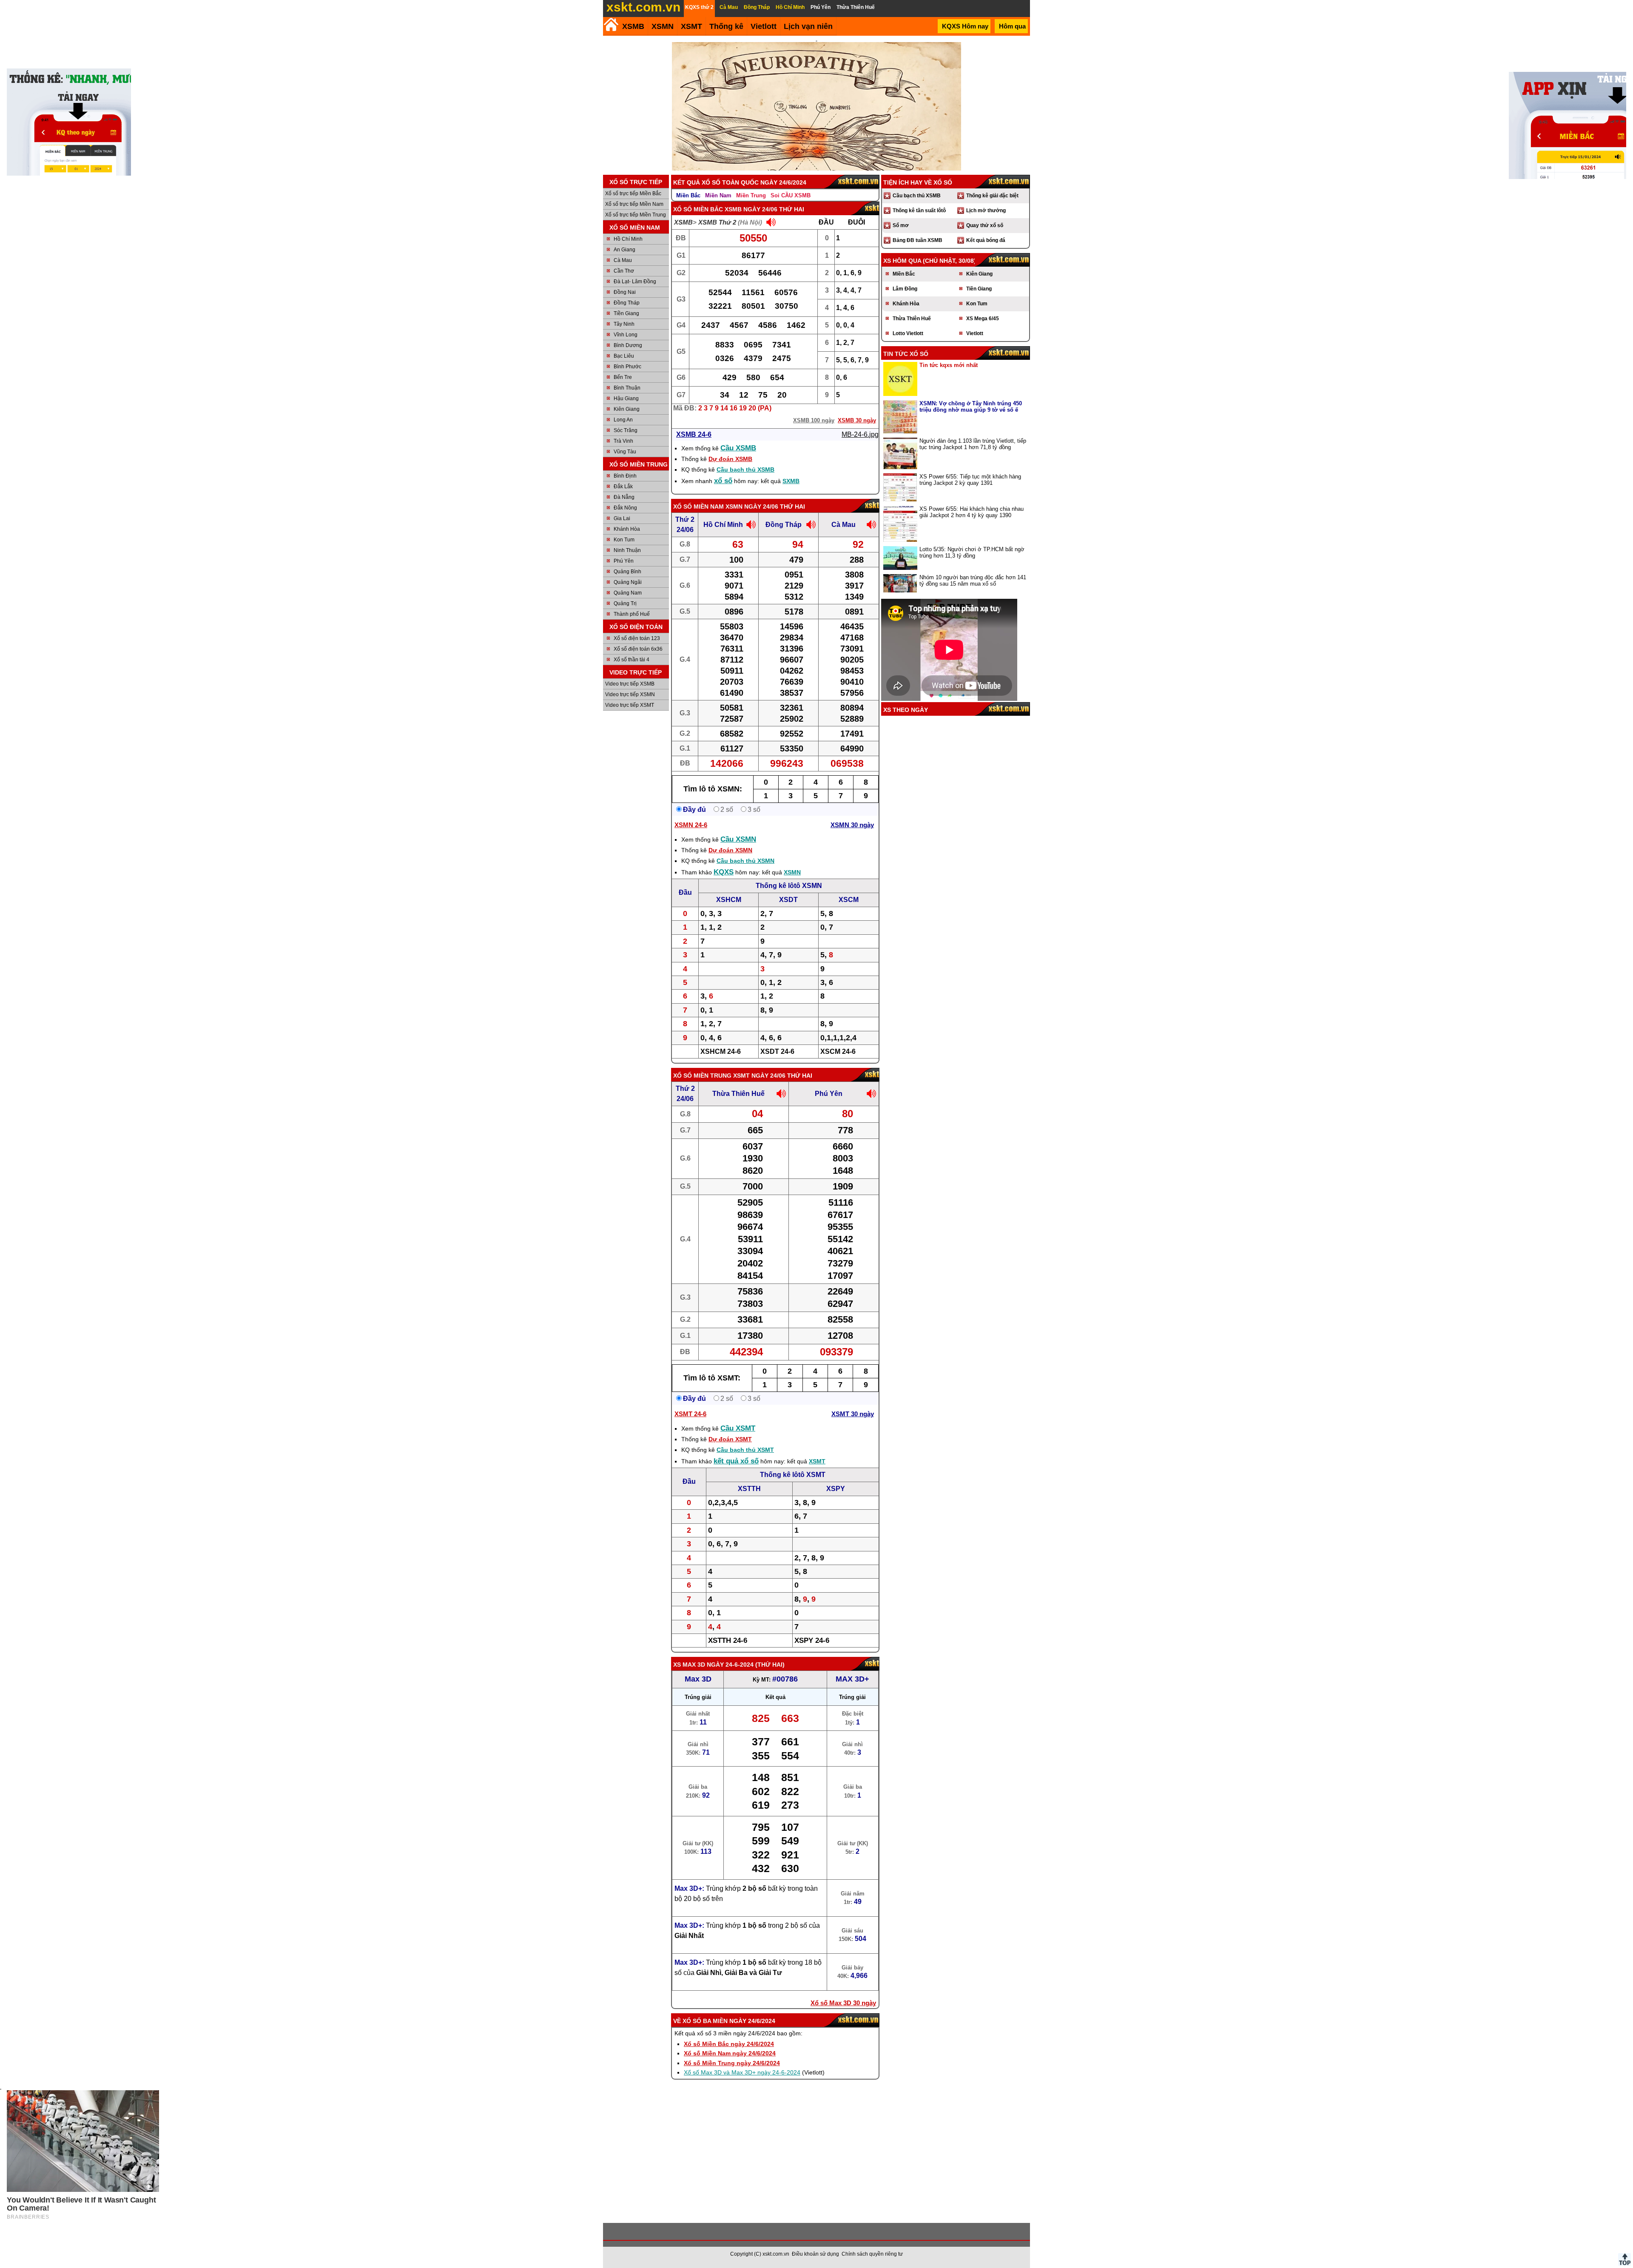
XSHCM (729, 900)
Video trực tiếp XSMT (630, 705)
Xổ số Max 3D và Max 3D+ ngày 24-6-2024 (742, 2072)
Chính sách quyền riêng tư (872, 2254)
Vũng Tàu (625, 452)
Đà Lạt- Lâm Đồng (635, 282)
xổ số (723, 481)
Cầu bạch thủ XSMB (745, 470)
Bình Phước (627, 367)
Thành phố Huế (632, 614)
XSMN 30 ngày (852, 825)
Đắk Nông (625, 508)
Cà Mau (623, 260)
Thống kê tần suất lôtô (919, 211)
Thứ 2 (685, 519)
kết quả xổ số (736, 1461)
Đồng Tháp (627, 303)
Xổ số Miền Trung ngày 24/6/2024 (732, 2063)
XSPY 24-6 (812, 1641)
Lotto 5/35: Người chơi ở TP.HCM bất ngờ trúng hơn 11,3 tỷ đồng (972, 552)
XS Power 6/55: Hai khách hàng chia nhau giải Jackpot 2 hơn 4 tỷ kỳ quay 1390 (972, 512)
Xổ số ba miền (705, 2021)
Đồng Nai (625, 292)
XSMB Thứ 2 (717, 222)
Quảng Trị (625, 603)
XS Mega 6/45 (983, 319)
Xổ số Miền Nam (698, 507)
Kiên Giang (627, 409)
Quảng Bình (627, 572)
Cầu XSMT (738, 1428)
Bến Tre (623, 377)
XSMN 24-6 (691, 825)
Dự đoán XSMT (730, 1439)
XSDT (788, 900)
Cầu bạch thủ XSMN (745, 861)
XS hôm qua (902, 261)
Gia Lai (622, 518)
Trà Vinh (623, 441)
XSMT (691, 26)
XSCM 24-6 (838, 1051)
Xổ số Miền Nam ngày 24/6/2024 (730, 2053)
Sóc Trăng (626, 430)
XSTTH (749, 1489)
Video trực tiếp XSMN (630, 694)
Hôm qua (1012, 26)
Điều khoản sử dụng (815, 2254)
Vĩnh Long (626, 335)
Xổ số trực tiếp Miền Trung (636, 215)
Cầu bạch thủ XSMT (745, 1450)
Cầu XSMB (738, 448)
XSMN (663, 26)
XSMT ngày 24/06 (759, 1076)
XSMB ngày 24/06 (751, 209)
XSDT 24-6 (777, 1051)
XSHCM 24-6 (721, 1051)
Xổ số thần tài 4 (632, 660)
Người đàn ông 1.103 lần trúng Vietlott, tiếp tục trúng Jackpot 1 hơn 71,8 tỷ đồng (973, 444)
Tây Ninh (624, 324)
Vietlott (975, 333)
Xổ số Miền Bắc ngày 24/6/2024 (729, 2044)
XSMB (633, 26)
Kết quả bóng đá (986, 240)
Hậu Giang (626, 398)
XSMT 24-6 (690, 1414)
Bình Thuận (627, 388)
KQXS (724, 872)
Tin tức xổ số (906, 354)
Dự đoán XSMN (730, 850)
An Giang (624, 250)
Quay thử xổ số (985, 225)
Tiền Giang (626, 313)
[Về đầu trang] (1624, 2259)
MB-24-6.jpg (860, 434)
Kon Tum (624, 540)
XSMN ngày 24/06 (752, 507)
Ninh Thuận (627, 550)
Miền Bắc (688, 195)
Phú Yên (624, 561)
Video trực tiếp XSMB (630, 684)
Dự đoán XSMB (730, 459)
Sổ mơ (901, 225)
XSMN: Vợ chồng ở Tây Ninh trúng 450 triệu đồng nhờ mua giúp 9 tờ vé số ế (971, 407)
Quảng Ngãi (628, 582)
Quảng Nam (628, 593)
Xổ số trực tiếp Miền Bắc (633, 194)
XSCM (849, 900)
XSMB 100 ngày (814, 420)
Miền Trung (751, 195)
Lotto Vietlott (908, 333)
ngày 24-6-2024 (730, 1665)
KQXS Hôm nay (965, 26)
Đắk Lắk (623, 487)
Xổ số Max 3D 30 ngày (843, 2003)
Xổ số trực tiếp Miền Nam (634, 204)
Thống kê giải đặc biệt (992, 196)
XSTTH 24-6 (728, 1641)
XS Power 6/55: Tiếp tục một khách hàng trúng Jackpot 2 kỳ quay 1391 (970, 480)
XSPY (836, 1489)
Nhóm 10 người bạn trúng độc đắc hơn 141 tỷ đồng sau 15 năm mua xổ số (973, 581)
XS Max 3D (689, 1665)
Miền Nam (718, 195)
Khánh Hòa (627, 529)
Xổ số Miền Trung (702, 1076)
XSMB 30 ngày (857, 420)
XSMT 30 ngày (853, 1414)
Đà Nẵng (624, 497)
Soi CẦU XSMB (791, 195)
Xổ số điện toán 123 (637, 638)
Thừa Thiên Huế (738, 1094)
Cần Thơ (624, 271)
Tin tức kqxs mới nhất (949, 365)
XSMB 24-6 (694, 434)
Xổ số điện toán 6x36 (638, 649)
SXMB (791, 481)
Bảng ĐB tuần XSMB (917, 240)
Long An (623, 420)
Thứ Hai (770, 1665)
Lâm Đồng (905, 289)
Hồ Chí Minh (628, 239)
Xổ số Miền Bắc (698, 209)
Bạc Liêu (624, 356)
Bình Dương (628, 345)
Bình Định (625, 476)
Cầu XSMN (738, 839)
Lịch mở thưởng (986, 211)
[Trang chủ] (611, 24)
